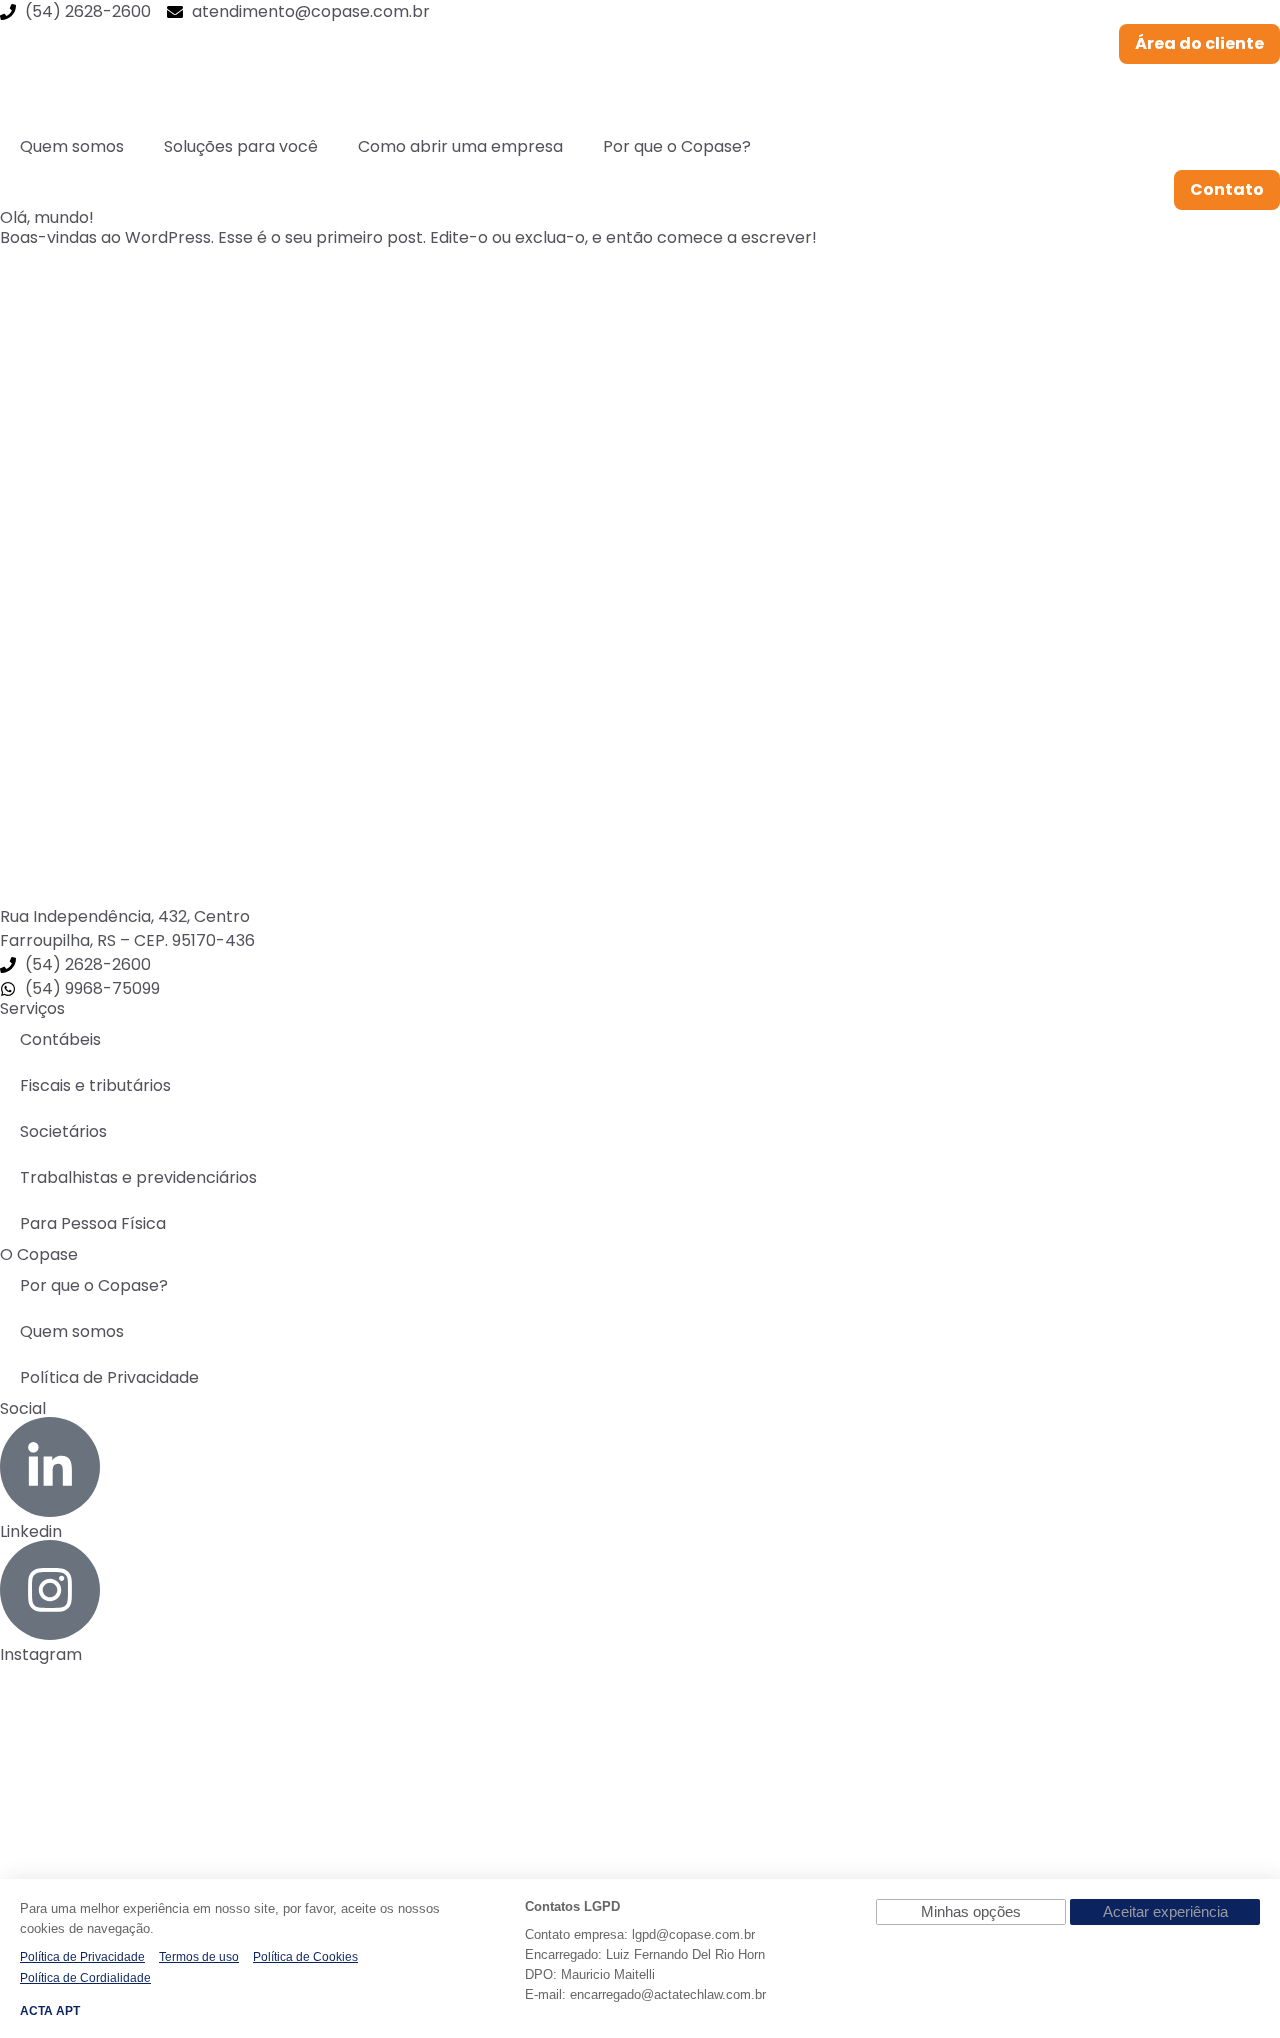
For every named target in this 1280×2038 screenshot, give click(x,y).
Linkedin (31, 1531)
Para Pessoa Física (93, 1223)
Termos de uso (199, 1957)
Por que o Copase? (677, 146)
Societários (63, 1131)
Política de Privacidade (109, 1377)
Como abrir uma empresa (460, 146)
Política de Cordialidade (85, 1978)
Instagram (41, 1654)
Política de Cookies (305, 1957)
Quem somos (72, 146)
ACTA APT (50, 2011)
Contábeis (60, 1039)
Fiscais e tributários (95, 1085)
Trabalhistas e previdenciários (138, 1177)
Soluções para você (241, 146)
